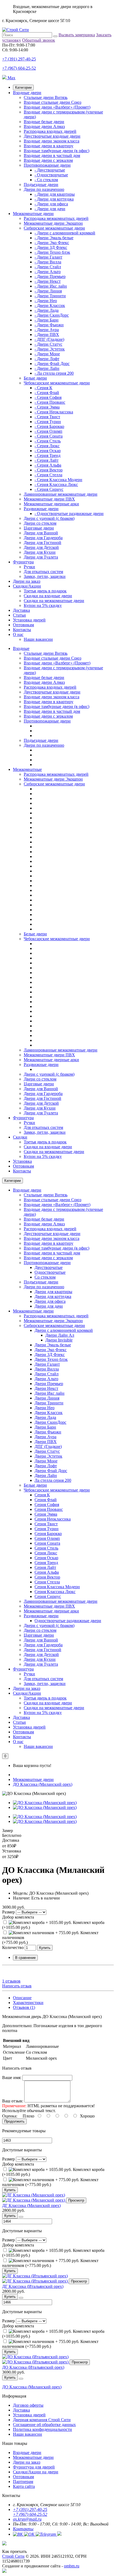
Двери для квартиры (53, 1292)
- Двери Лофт (47, 359)
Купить (45, 1948)
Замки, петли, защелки (45, 576)
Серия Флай (46, 1500)
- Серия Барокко (49, 426)
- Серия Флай (47, 393)
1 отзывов (11, 1981)
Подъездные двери (41, 185)
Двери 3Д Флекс (50, 1355)
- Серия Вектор (49, 470)
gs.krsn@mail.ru (27, 2519)
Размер (8, 1912)
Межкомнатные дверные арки (51, 504)
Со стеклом (45, 1277)
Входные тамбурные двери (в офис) (57, 151)
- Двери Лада (47, 310)
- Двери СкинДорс (52, 315)
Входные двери (27, 93)
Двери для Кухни (40, 552)
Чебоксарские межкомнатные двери (57, 383)
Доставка (21, 610)
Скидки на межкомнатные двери (54, 601)
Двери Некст (46, 1388)
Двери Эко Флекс (51, 1350)
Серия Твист (46, 1524)
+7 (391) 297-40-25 (19, 59)
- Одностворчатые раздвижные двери (69, 514)
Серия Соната (47, 1543)
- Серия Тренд (47, 455)
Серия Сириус (48, 1596)
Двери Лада (45, 1417)
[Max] (4, 2571)
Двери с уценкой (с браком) (49, 518)
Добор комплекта (18, 1917)
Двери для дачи (49, 1306)
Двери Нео (45, 1408)
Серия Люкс (46, 1553)
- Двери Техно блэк (52, 252)
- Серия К (43, 388)
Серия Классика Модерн (57, 1587)
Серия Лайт (45, 1567)
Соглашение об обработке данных (44, 2425)
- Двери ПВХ (47, 334)
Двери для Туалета (41, 557)
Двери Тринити (49, 1403)
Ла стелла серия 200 (53, 1480)
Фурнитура (23, 562)
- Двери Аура (47, 330)
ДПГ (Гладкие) (48, 1446)
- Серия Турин (48, 422)
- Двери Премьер (50, 276)
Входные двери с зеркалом (48, 160)
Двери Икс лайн (50, 1393)
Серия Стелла (47, 1582)
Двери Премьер (49, 1384)
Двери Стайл (47, 1374)
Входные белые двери (44, 122)
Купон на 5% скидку (43, 605)
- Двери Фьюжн (49, 325)
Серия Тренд (46, 1563)
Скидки (20, 1137)
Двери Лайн (46, 1475)
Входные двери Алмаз (44, 126)
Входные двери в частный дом (52, 155)
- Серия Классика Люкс (56, 484)
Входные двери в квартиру (49, 146)
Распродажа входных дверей (50, 131)
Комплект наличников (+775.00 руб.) (50, 2182)
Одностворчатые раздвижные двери (68, 1621)
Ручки (29, 567)
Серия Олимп (47, 1538)
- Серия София (48, 397)
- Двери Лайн (47, 368)
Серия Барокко (48, 1534)
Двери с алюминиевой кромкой (64, 1330)
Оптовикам (23, 625)
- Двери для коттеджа (54, 199)
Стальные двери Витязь (46, 97)
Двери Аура (45, 1437)
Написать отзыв (17, 1986)
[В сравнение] (21, 2217)
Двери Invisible (59, 1340)
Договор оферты (28, 2405)
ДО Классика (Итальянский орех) (33, 2367)
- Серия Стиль (48, 441)
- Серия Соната (49, 436)
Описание (22, 1998)
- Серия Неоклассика (54, 412)
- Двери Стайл (48, 267)
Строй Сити (13, 2556)
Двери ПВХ (46, 1442)
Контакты (22, 630)
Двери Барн (45, 1427)
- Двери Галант (48, 257)
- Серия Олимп (48, 431)
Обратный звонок (39, 40)
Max (11, 78)
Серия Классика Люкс (55, 1592)
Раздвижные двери (41, 509)
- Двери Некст (48, 281)
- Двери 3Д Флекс (51, 247)
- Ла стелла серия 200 (54, 373)
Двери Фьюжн (48, 1432)
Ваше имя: (12, 2078)
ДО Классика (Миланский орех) (43, 1784)
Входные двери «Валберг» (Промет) (57, 107)
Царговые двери (39, 528)
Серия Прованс (49, 1509)
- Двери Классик (50, 305)
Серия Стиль (46, 1548)
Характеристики (28, 2003)
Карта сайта (24, 2486)
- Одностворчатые (51, 175)
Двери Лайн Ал (60, 1335)
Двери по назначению (44, 189)
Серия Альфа (47, 1572)
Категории (23, 87)
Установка (22, 1161)
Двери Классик (49, 1413)
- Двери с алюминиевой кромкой (65, 233)
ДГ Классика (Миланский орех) (31, 2205)
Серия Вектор (47, 1577)
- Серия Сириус (49, 489)
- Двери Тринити (50, 296)
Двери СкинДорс (50, 1422)
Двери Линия (47, 1398)
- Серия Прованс (50, 402)
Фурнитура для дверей (34, 2467)
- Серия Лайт (47, 460)
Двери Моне (46, 1461)
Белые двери (35, 378)
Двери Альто (46, 1379)
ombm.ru (72, 2566)
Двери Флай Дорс (51, 1471)
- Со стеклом (46, 180)
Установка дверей (29, 620)
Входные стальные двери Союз (52, 102)
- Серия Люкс (47, 446)
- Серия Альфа (48, 465)
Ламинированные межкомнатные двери (61, 494)
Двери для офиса (50, 1301)
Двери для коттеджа (53, 1296)
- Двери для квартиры (55, 194)
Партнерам (23, 2482)
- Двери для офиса (51, 204)
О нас (18, 634)
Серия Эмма (46, 1514)
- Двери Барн (47, 320)
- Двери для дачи (50, 209)
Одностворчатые (50, 1272)
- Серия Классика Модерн (58, 480)
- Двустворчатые (50, 170)
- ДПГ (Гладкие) (49, 339)
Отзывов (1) (24, 2007)
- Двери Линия (48, 291)
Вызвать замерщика (77, 35)
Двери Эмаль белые (53, 1345)
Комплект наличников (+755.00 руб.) (50, 2344)
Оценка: (10, 2116)
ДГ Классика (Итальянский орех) (33, 2286)
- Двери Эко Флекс (52, 243)
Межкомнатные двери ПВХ (49, 499)
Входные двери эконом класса (52, 141)
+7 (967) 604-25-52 (19, 68)
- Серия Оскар (48, 451)
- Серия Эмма (47, 407)
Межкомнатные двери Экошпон (53, 223)
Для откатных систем (43, 572)
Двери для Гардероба (43, 538)
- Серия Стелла (48, 475)
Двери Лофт (46, 1466)
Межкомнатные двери (33, 214)
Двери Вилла (47, 1369)
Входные (21, 648)
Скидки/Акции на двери (36, 2472)
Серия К (42, 1495)
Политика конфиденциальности (42, 2429)
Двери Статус (47, 1451)
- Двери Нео (46, 301)
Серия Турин (47, 1529)
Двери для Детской (41, 547)
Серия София (47, 1505)
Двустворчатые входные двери (52, 136)
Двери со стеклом (40, 523)
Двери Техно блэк (51, 1359)
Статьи (19, 615)
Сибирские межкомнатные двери (54, 228)
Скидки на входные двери (48, 596)
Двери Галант (47, 1364)
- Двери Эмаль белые (54, 238)
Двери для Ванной (41, 533)
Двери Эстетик (48, 1456)
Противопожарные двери (47, 165)
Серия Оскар (46, 1558)
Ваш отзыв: (13, 2101)
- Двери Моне (47, 354)
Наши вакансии (38, 639)
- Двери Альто (48, 272)
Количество (13, 1947)
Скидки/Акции (27, 586)
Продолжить (14, 2121)
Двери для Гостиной (42, 543)
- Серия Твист (47, 417)
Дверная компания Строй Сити (42, 2420)
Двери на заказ (27, 581)
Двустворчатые (49, 1267)
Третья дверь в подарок (45, 591)
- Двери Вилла (48, 262)
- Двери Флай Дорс (52, 364)
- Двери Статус (48, 344)
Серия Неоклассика (53, 1519)
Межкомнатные (27, 769)
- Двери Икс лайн (51, 286)
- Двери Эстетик (50, 349)
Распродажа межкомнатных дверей (56, 218)
